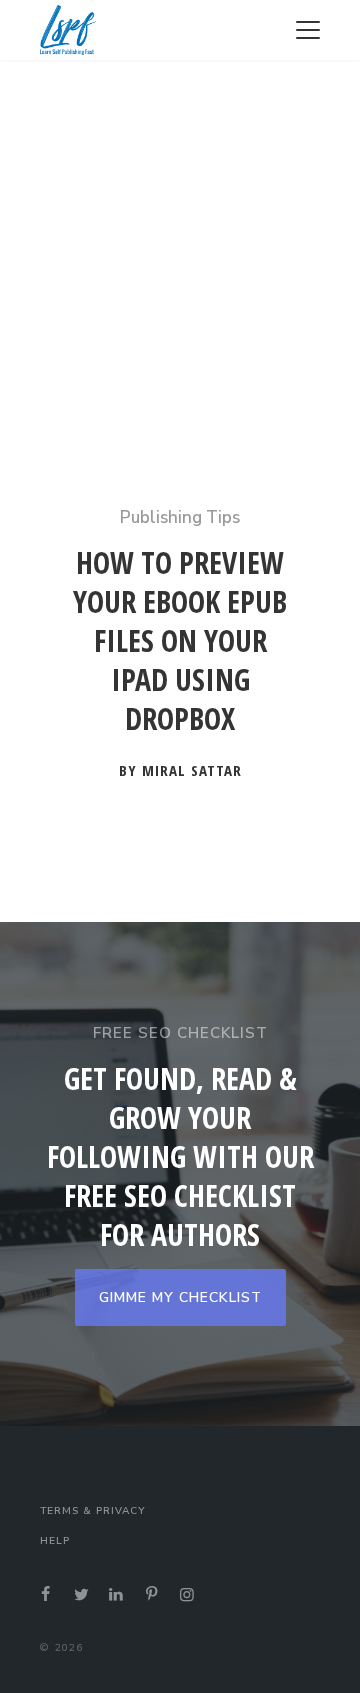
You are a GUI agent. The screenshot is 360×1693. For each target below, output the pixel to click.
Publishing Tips (180, 517)
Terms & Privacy (92, 1511)
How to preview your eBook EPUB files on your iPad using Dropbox (180, 641)
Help (55, 1541)
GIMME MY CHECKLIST (180, 1297)
